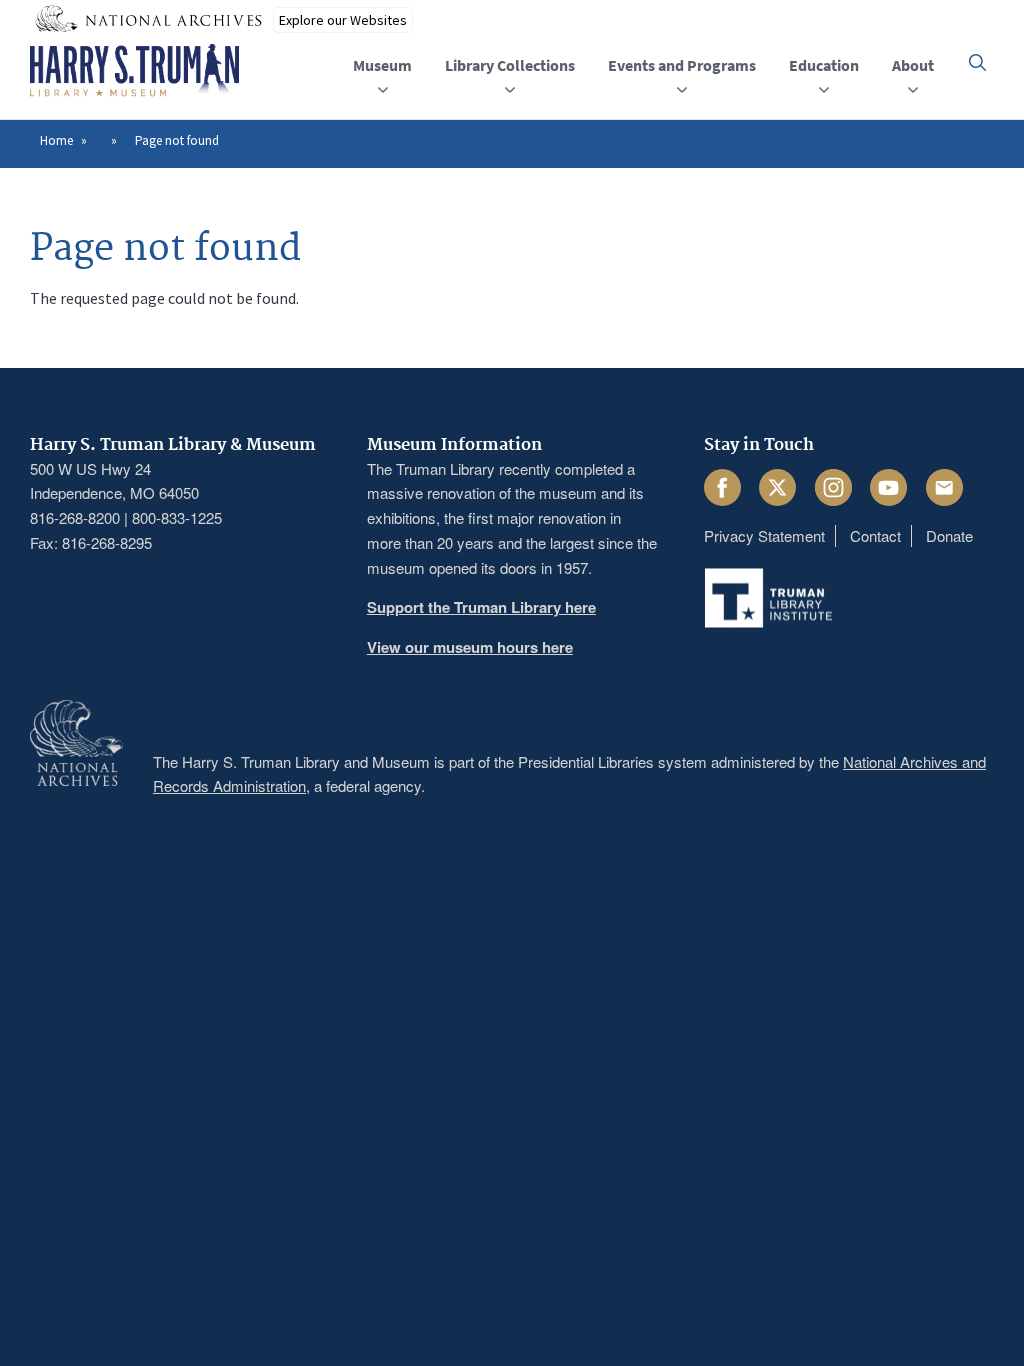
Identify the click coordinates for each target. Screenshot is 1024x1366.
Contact (875, 535)
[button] (977, 62)
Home (56, 140)
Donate (949, 535)
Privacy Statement (764, 535)
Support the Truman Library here (481, 607)
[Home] (134, 71)
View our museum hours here (470, 647)
